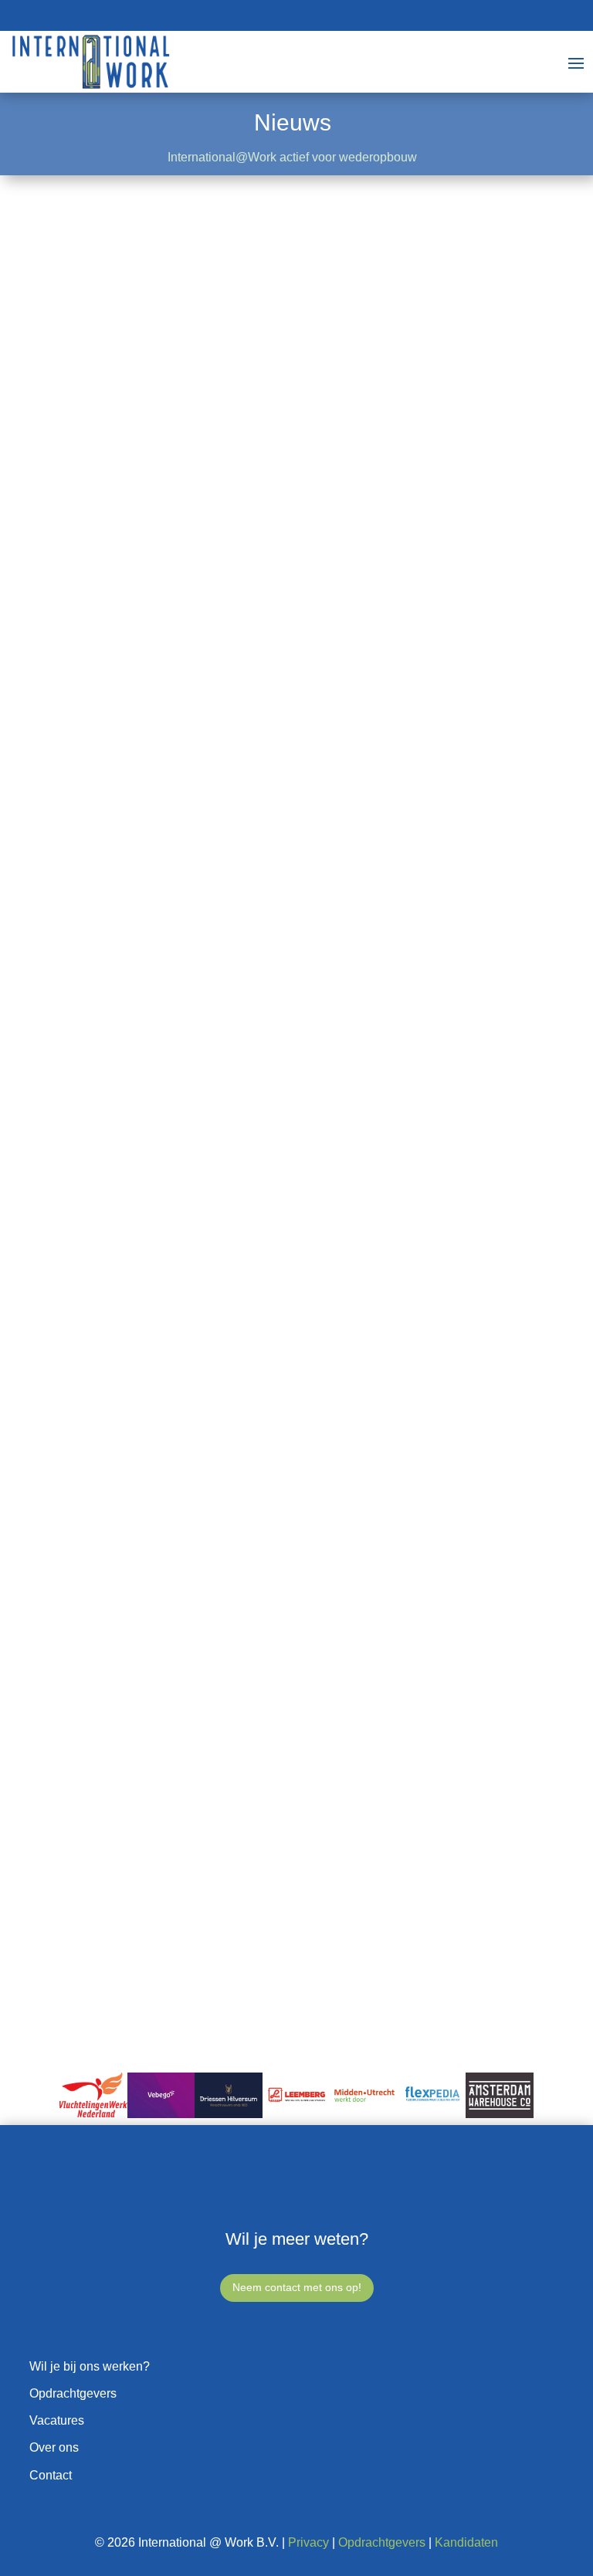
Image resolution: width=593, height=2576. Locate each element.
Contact (51, 2475)
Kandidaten (466, 2542)
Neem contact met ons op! (297, 2287)
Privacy (308, 2542)
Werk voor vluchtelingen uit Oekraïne (201, 1071)
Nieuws (108, 590)
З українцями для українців (175, 1290)
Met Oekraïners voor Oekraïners (187, 1799)
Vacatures (57, 2420)
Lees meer (116, 700)
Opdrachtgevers (73, 2393)
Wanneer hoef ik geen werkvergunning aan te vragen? (254, 562)
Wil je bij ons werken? (90, 2366)
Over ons (54, 2447)
